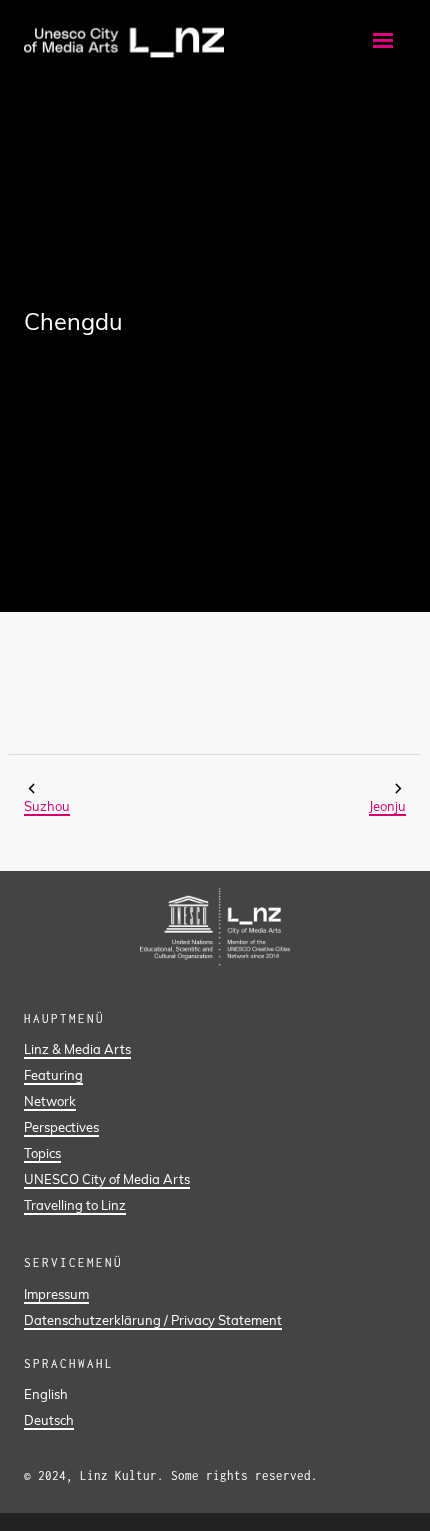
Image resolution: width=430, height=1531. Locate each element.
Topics (42, 1153)
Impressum (56, 1294)
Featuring (53, 1075)
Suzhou (47, 806)
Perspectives (61, 1127)
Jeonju (387, 806)
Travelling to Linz (75, 1205)
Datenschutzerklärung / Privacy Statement (153, 1320)
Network (50, 1101)
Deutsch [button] (49, 1420)
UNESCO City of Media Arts (107, 1179)
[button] (383, 40)
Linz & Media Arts (77, 1049)
